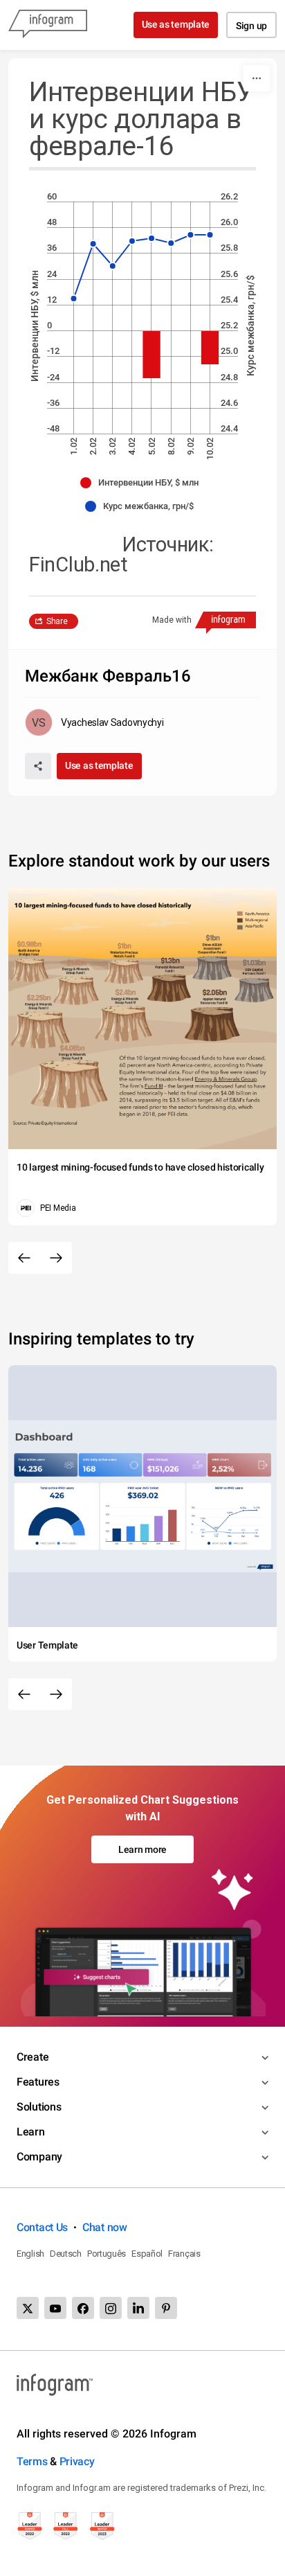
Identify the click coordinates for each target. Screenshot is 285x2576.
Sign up (251, 26)
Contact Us (42, 2227)
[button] (143, 483)
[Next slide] (56, 1258)
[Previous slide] (24, 1258)
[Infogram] (48, 25)
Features (38, 2082)
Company (39, 2157)
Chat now (105, 2227)
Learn (31, 2132)
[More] (257, 78)
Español (147, 2254)
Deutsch (66, 2254)
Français (184, 2254)
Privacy (77, 2461)
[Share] (38, 766)
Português (107, 2254)
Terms (32, 2461)
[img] (151, 355)
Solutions (39, 2107)
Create (33, 2057)
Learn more (142, 1849)
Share (57, 621)
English (30, 2254)
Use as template (176, 24)
